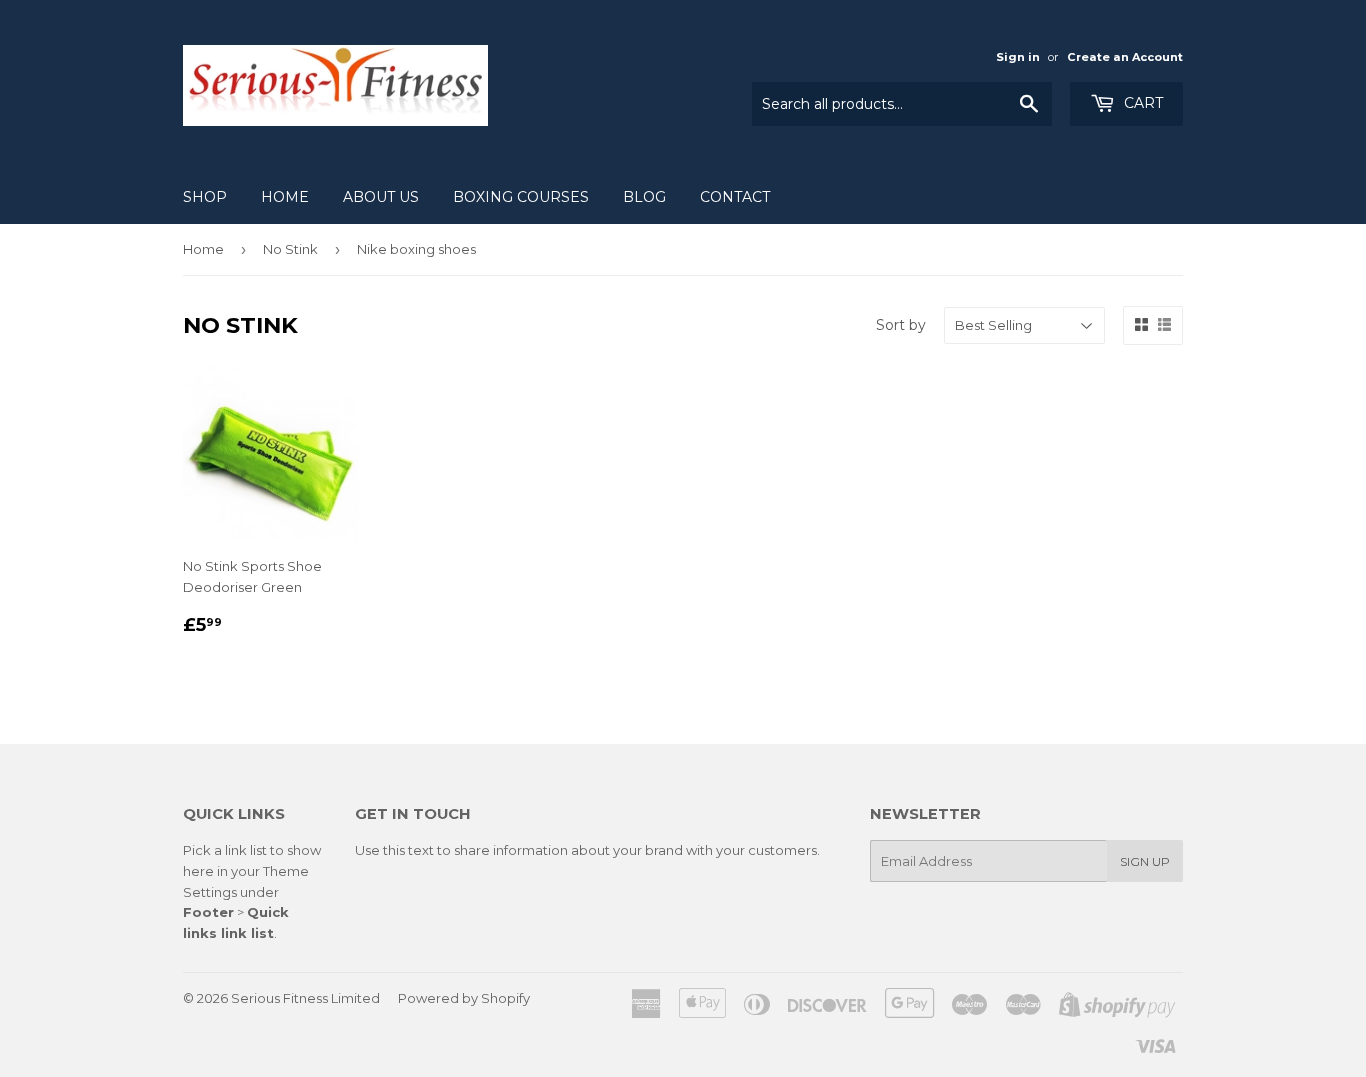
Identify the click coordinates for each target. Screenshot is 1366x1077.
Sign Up (1145, 861)
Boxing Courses (521, 197)
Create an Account (1125, 57)
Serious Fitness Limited (305, 998)
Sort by (901, 325)
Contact (735, 197)
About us (381, 197)
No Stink (290, 249)
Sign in (1018, 57)
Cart (1141, 103)
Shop (205, 197)
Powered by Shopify (464, 998)
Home (285, 197)
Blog (644, 197)
